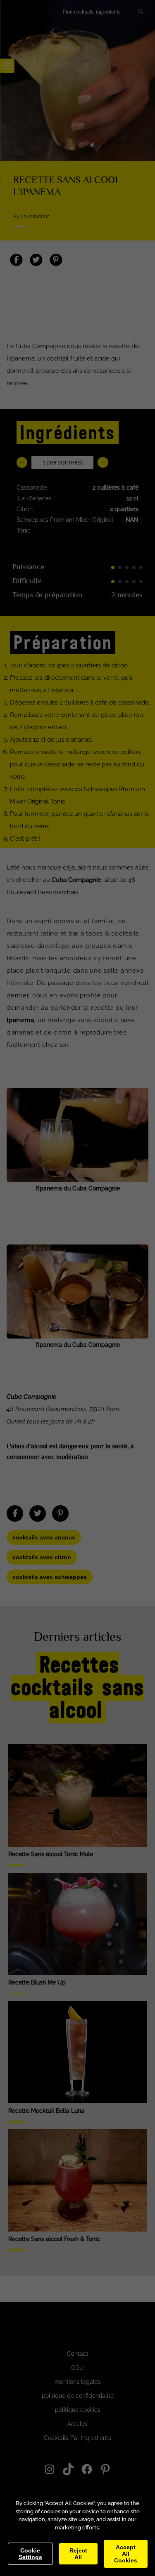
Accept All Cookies (126, 2554)
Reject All (78, 2554)
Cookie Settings (30, 2554)
